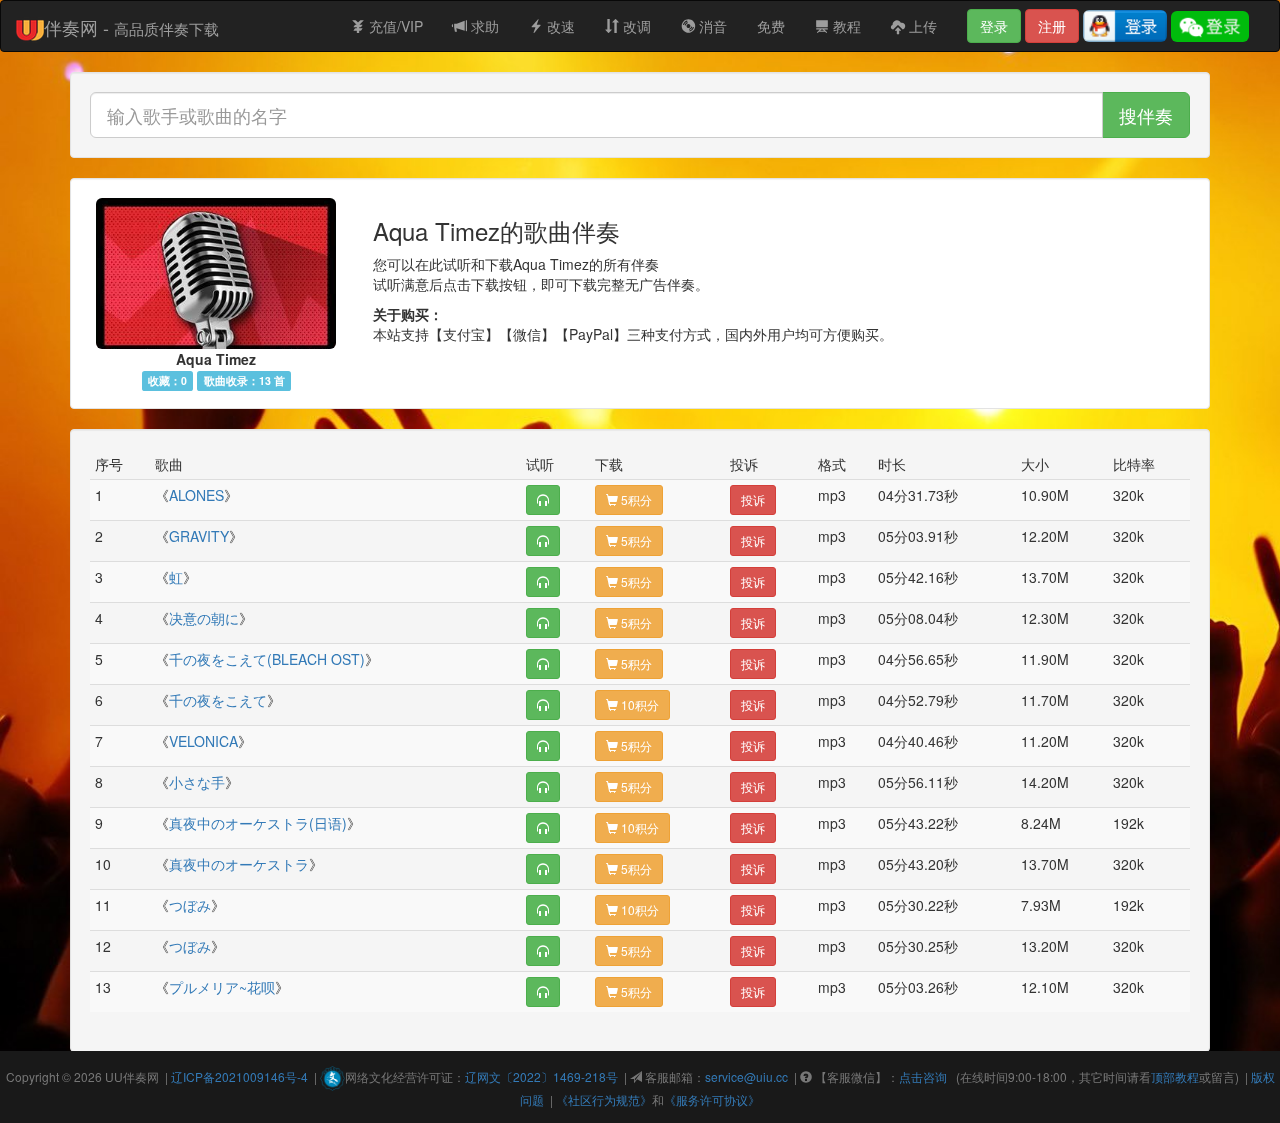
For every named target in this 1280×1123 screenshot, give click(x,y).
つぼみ (190, 905)
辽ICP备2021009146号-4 (239, 1076)
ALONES (196, 495)
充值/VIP (394, 26)
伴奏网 (141, 1076)
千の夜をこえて (218, 700)
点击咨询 (923, 1076)
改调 (635, 26)
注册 (1052, 26)
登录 (994, 26)
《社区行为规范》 (604, 1099)
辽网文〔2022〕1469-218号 (541, 1076)
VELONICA (203, 741)
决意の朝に (204, 618)
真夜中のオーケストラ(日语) (258, 823)
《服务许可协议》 (712, 1099)
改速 (559, 26)
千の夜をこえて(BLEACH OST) (267, 659)
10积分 (638, 704)
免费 (771, 26)
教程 (845, 26)
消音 (711, 26)
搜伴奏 (1146, 115)
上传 (921, 26)
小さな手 (197, 782)
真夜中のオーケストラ (239, 864)
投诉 (753, 499)
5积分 (635, 499)
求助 (483, 26)
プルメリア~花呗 (222, 987)
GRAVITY (199, 536)
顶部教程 (1175, 1076)
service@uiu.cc (746, 1076)
